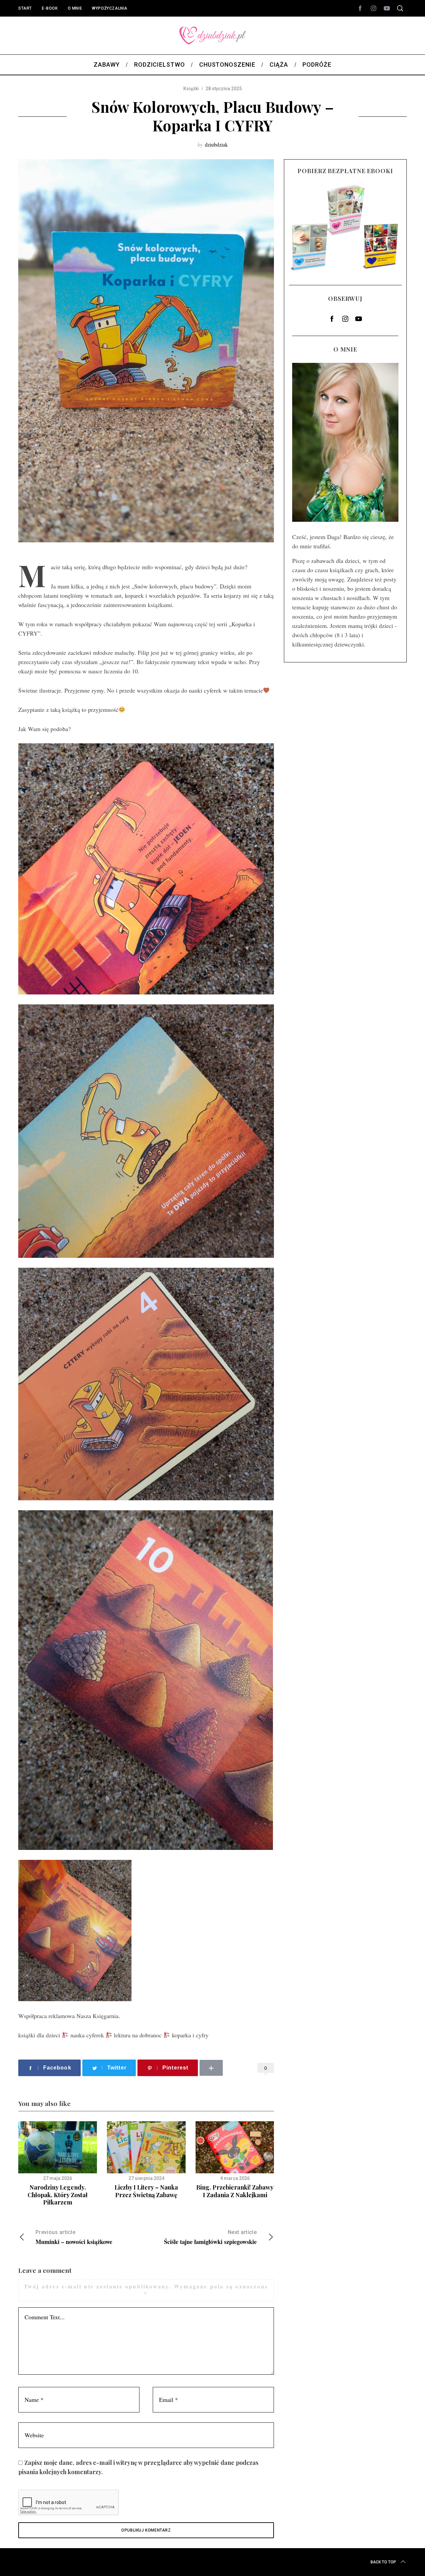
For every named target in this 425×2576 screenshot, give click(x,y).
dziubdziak (216, 144)
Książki (191, 89)
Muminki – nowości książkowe (74, 2237)
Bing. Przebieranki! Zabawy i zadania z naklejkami (235, 2191)
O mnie (75, 8)
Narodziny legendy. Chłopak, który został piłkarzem (58, 2195)
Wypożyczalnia (110, 8)
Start (25, 8)
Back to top (383, 2562)
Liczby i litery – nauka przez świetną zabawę (146, 2191)
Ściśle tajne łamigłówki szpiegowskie (210, 2237)
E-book (50, 8)
